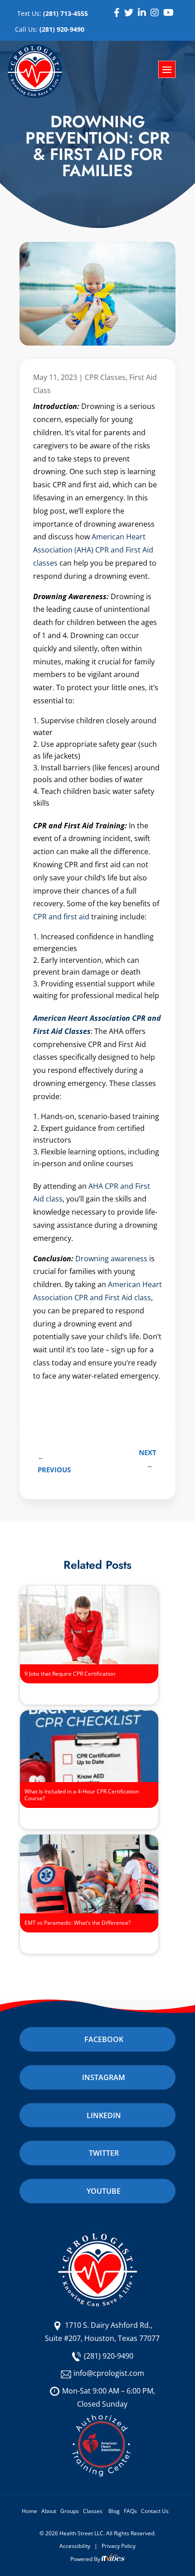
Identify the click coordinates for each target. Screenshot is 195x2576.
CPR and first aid (61, 917)
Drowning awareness (111, 1259)
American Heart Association (82, 1018)
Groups (70, 2511)
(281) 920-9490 (109, 2356)
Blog (114, 2511)
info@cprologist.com (109, 2373)
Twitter (104, 2153)
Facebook (104, 2039)
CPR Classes (105, 377)
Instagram (104, 2077)
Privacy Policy (119, 2546)
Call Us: (50, 29)
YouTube (104, 2191)
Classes (93, 2511)
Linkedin (104, 2115)
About (49, 2511)
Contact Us (155, 2511)
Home (29, 2511)
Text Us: (53, 13)
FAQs (130, 2511)
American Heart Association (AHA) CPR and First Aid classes (93, 550)
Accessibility (75, 2546)
